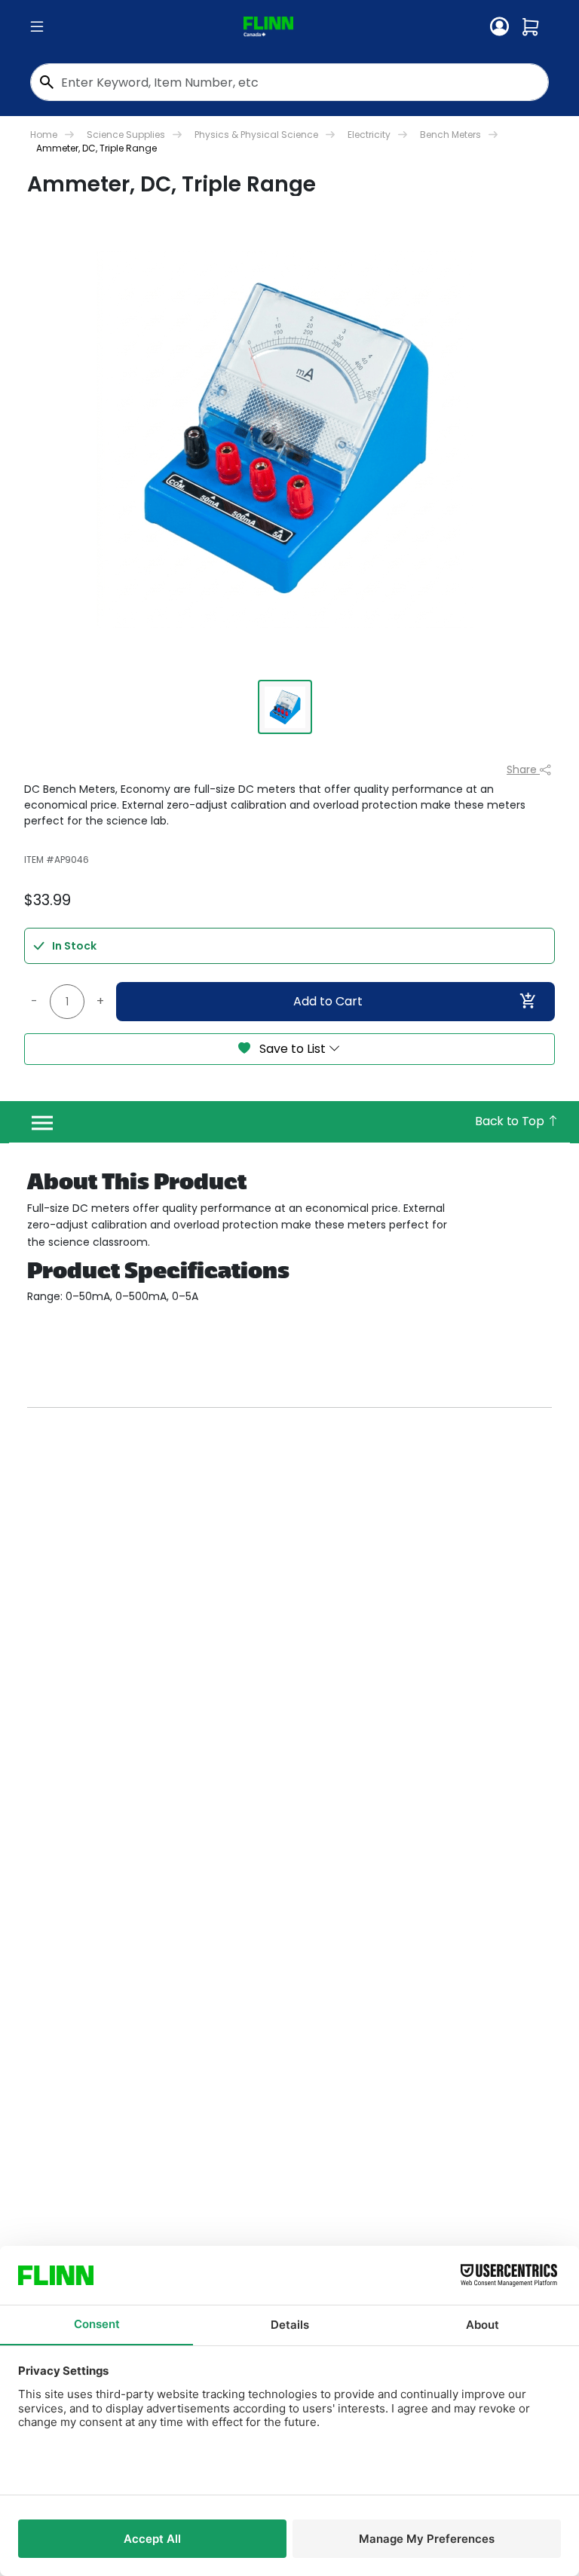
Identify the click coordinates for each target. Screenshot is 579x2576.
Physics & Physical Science (256, 135)
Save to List (293, 1049)
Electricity (369, 135)
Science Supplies (126, 135)
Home (44, 135)
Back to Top (511, 1121)
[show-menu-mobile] (37, 27)
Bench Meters (450, 135)
